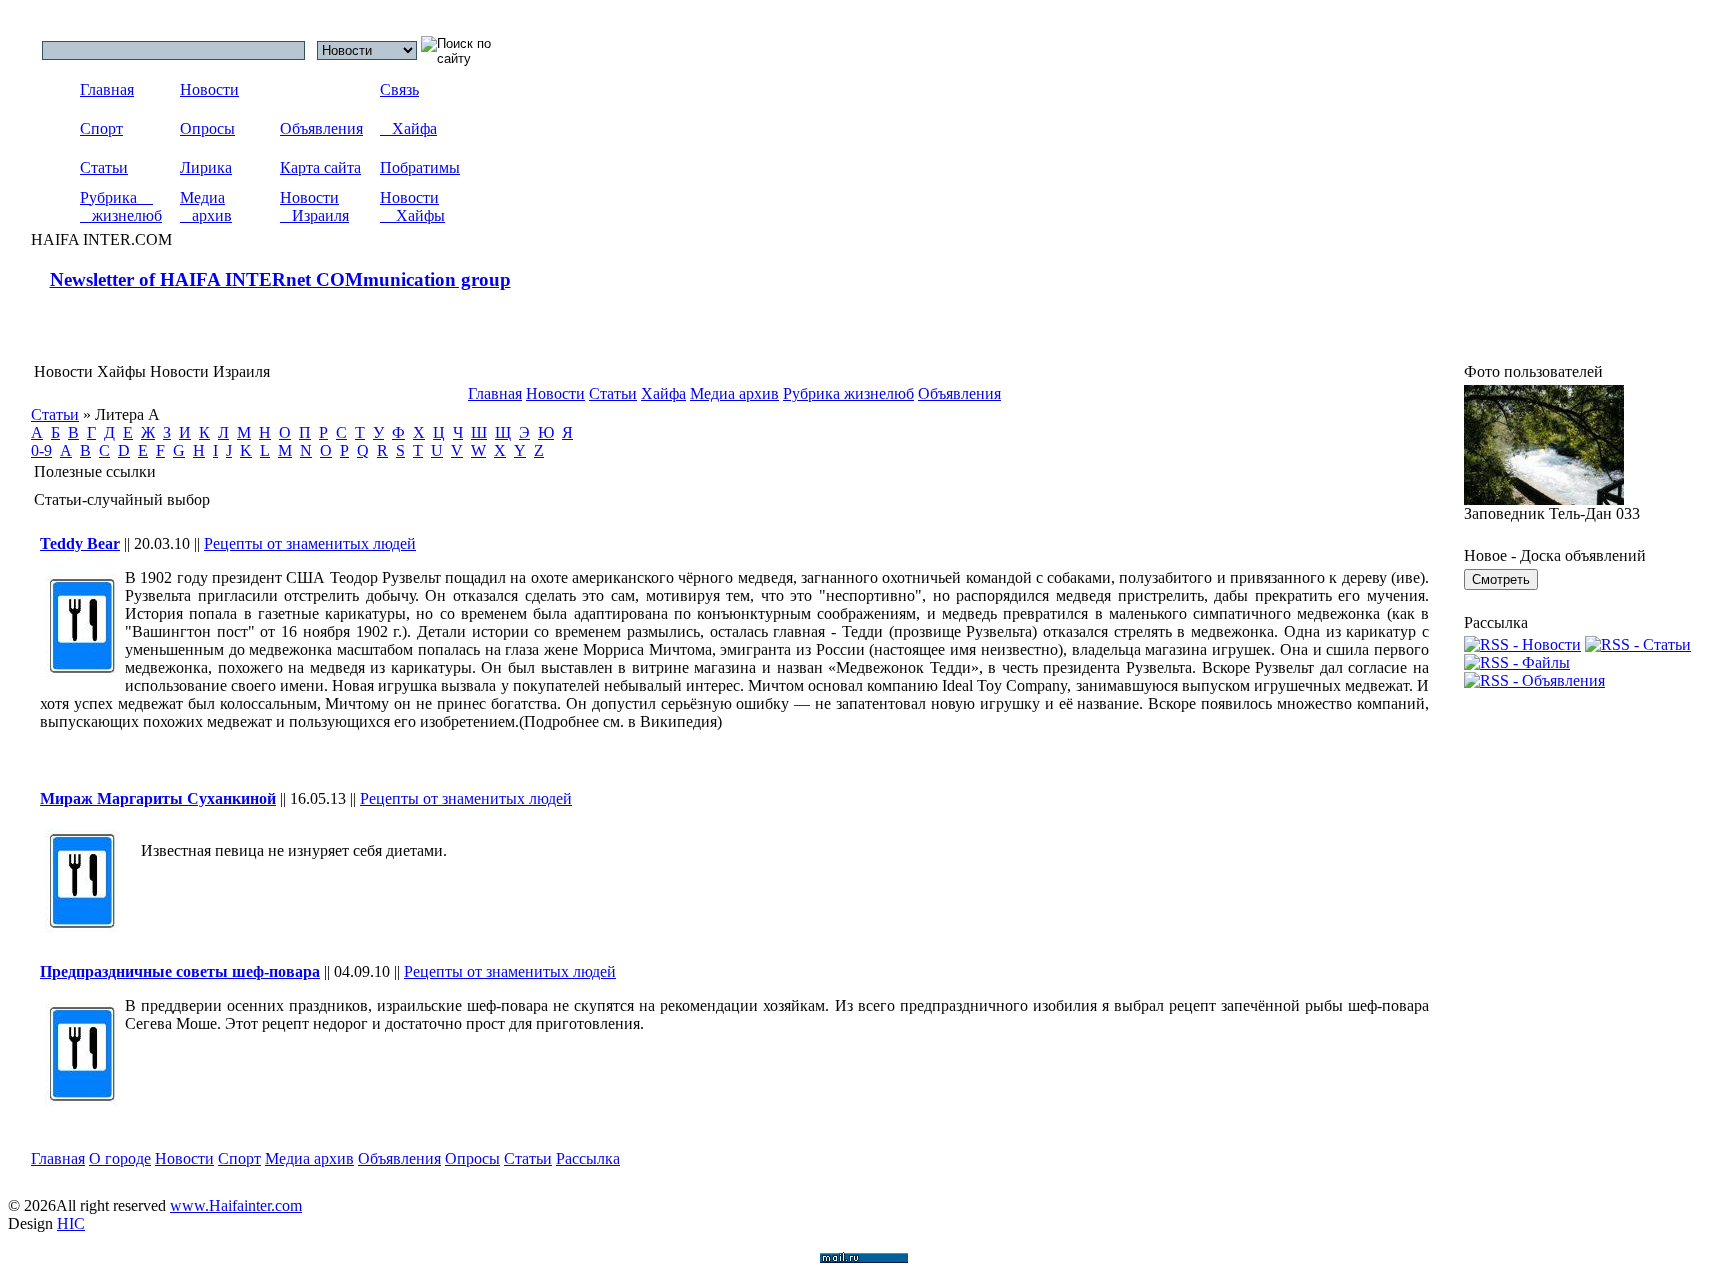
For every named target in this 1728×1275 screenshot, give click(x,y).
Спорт (101, 128)
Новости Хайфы (412, 206)
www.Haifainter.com (236, 1205)
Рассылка (588, 1158)
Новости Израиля (314, 206)
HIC (71, 1223)
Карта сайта (320, 167)
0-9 (41, 450)
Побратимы (420, 167)
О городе (120, 1158)
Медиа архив (206, 206)
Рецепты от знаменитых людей (310, 543)
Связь (399, 89)
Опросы (207, 128)
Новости (209, 89)
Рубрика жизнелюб (121, 206)
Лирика (206, 167)
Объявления (321, 128)
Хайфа (408, 128)
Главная (107, 89)
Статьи (104, 167)
